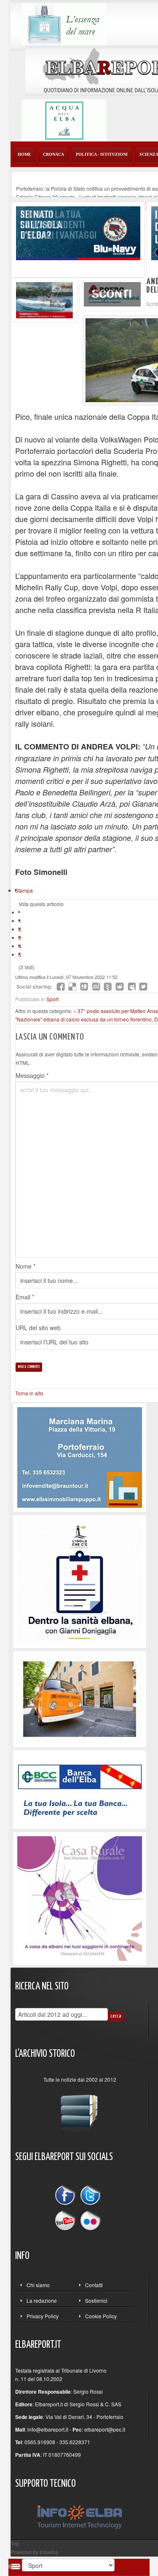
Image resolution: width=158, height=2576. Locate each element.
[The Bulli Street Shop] (80, 1698)
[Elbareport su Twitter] (90, 2196)
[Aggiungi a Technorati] (108, 987)
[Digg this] (84, 987)
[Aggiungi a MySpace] (131, 987)
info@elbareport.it (48, 2429)
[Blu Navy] (78, 232)
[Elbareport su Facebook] (67, 2196)
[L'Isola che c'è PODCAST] (80, 1580)
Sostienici (96, 2300)
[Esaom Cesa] (112, 293)
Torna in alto (29, 1393)
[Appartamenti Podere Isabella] (80, 1897)
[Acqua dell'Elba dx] (64, 119)
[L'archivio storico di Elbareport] (80, 2109)
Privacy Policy (43, 2316)
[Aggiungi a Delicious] (72, 987)
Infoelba (49, 2552)
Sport (52, 999)
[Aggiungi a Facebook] (61, 987)
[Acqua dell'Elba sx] (64, 23)
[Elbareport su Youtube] (67, 2220)
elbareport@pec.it (105, 2429)
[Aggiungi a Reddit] (120, 987)
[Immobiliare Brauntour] (80, 1457)
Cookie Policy (101, 2316)
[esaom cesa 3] (44, 299)
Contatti (94, 2285)
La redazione (42, 2300)
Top (15, 2543)
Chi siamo (38, 2285)
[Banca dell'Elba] (80, 1788)
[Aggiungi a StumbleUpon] (96, 987)
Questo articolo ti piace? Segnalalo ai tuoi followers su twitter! (143, 987)
